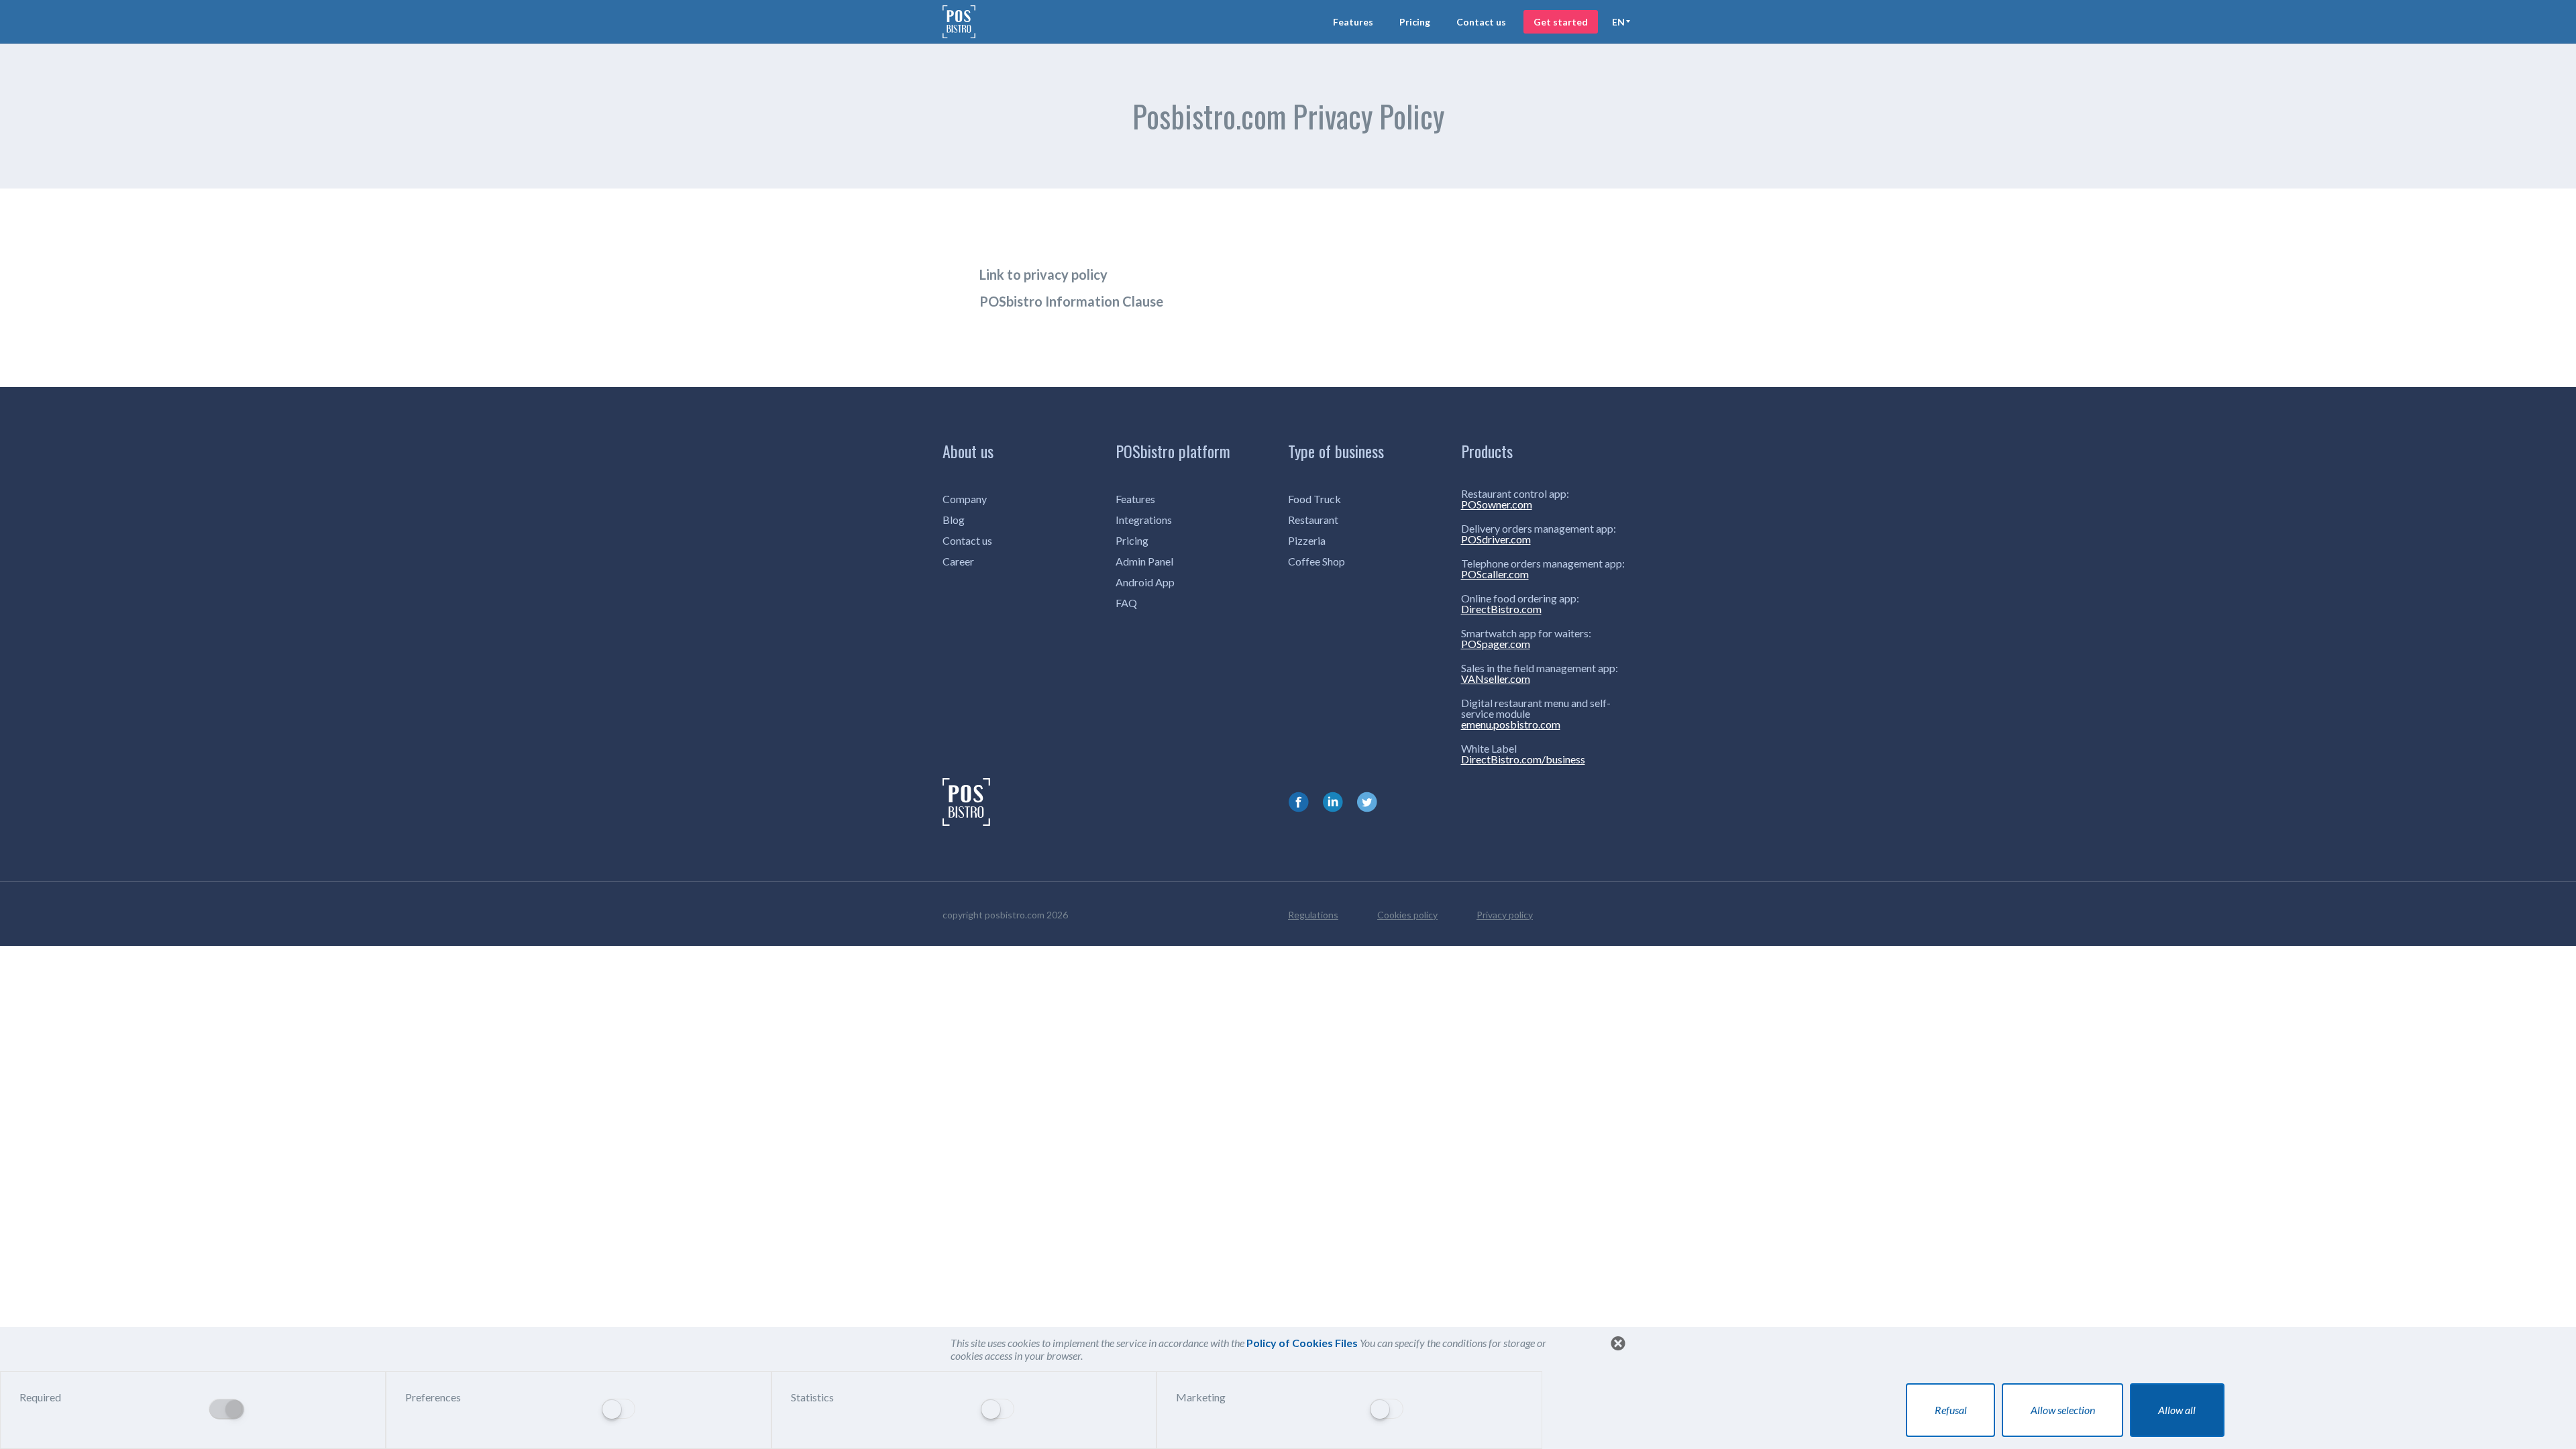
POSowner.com (1497, 504)
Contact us (1481, 22)
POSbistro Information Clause (1071, 301)
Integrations (1144, 520)
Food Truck (1314, 499)
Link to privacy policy (1043, 274)
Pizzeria (1307, 540)
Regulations (1313, 915)
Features (1353, 22)
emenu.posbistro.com (1511, 724)
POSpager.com (1496, 644)
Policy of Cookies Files (1303, 1343)
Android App (1145, 582)
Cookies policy (1407, 915)
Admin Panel (1144, 561)
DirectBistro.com (1501, 609)
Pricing (1415, 22)
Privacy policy (1505, 915)
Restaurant (1313, 520)
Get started (1561, 22)
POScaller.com (1495, 574)
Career (958, 561)
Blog (954, 520)
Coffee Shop (1317, 561)
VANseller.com (1496, 679)
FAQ (1126, 603)
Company (965, 499)
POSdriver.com (1496, 539)
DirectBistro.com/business (1523, 759)
